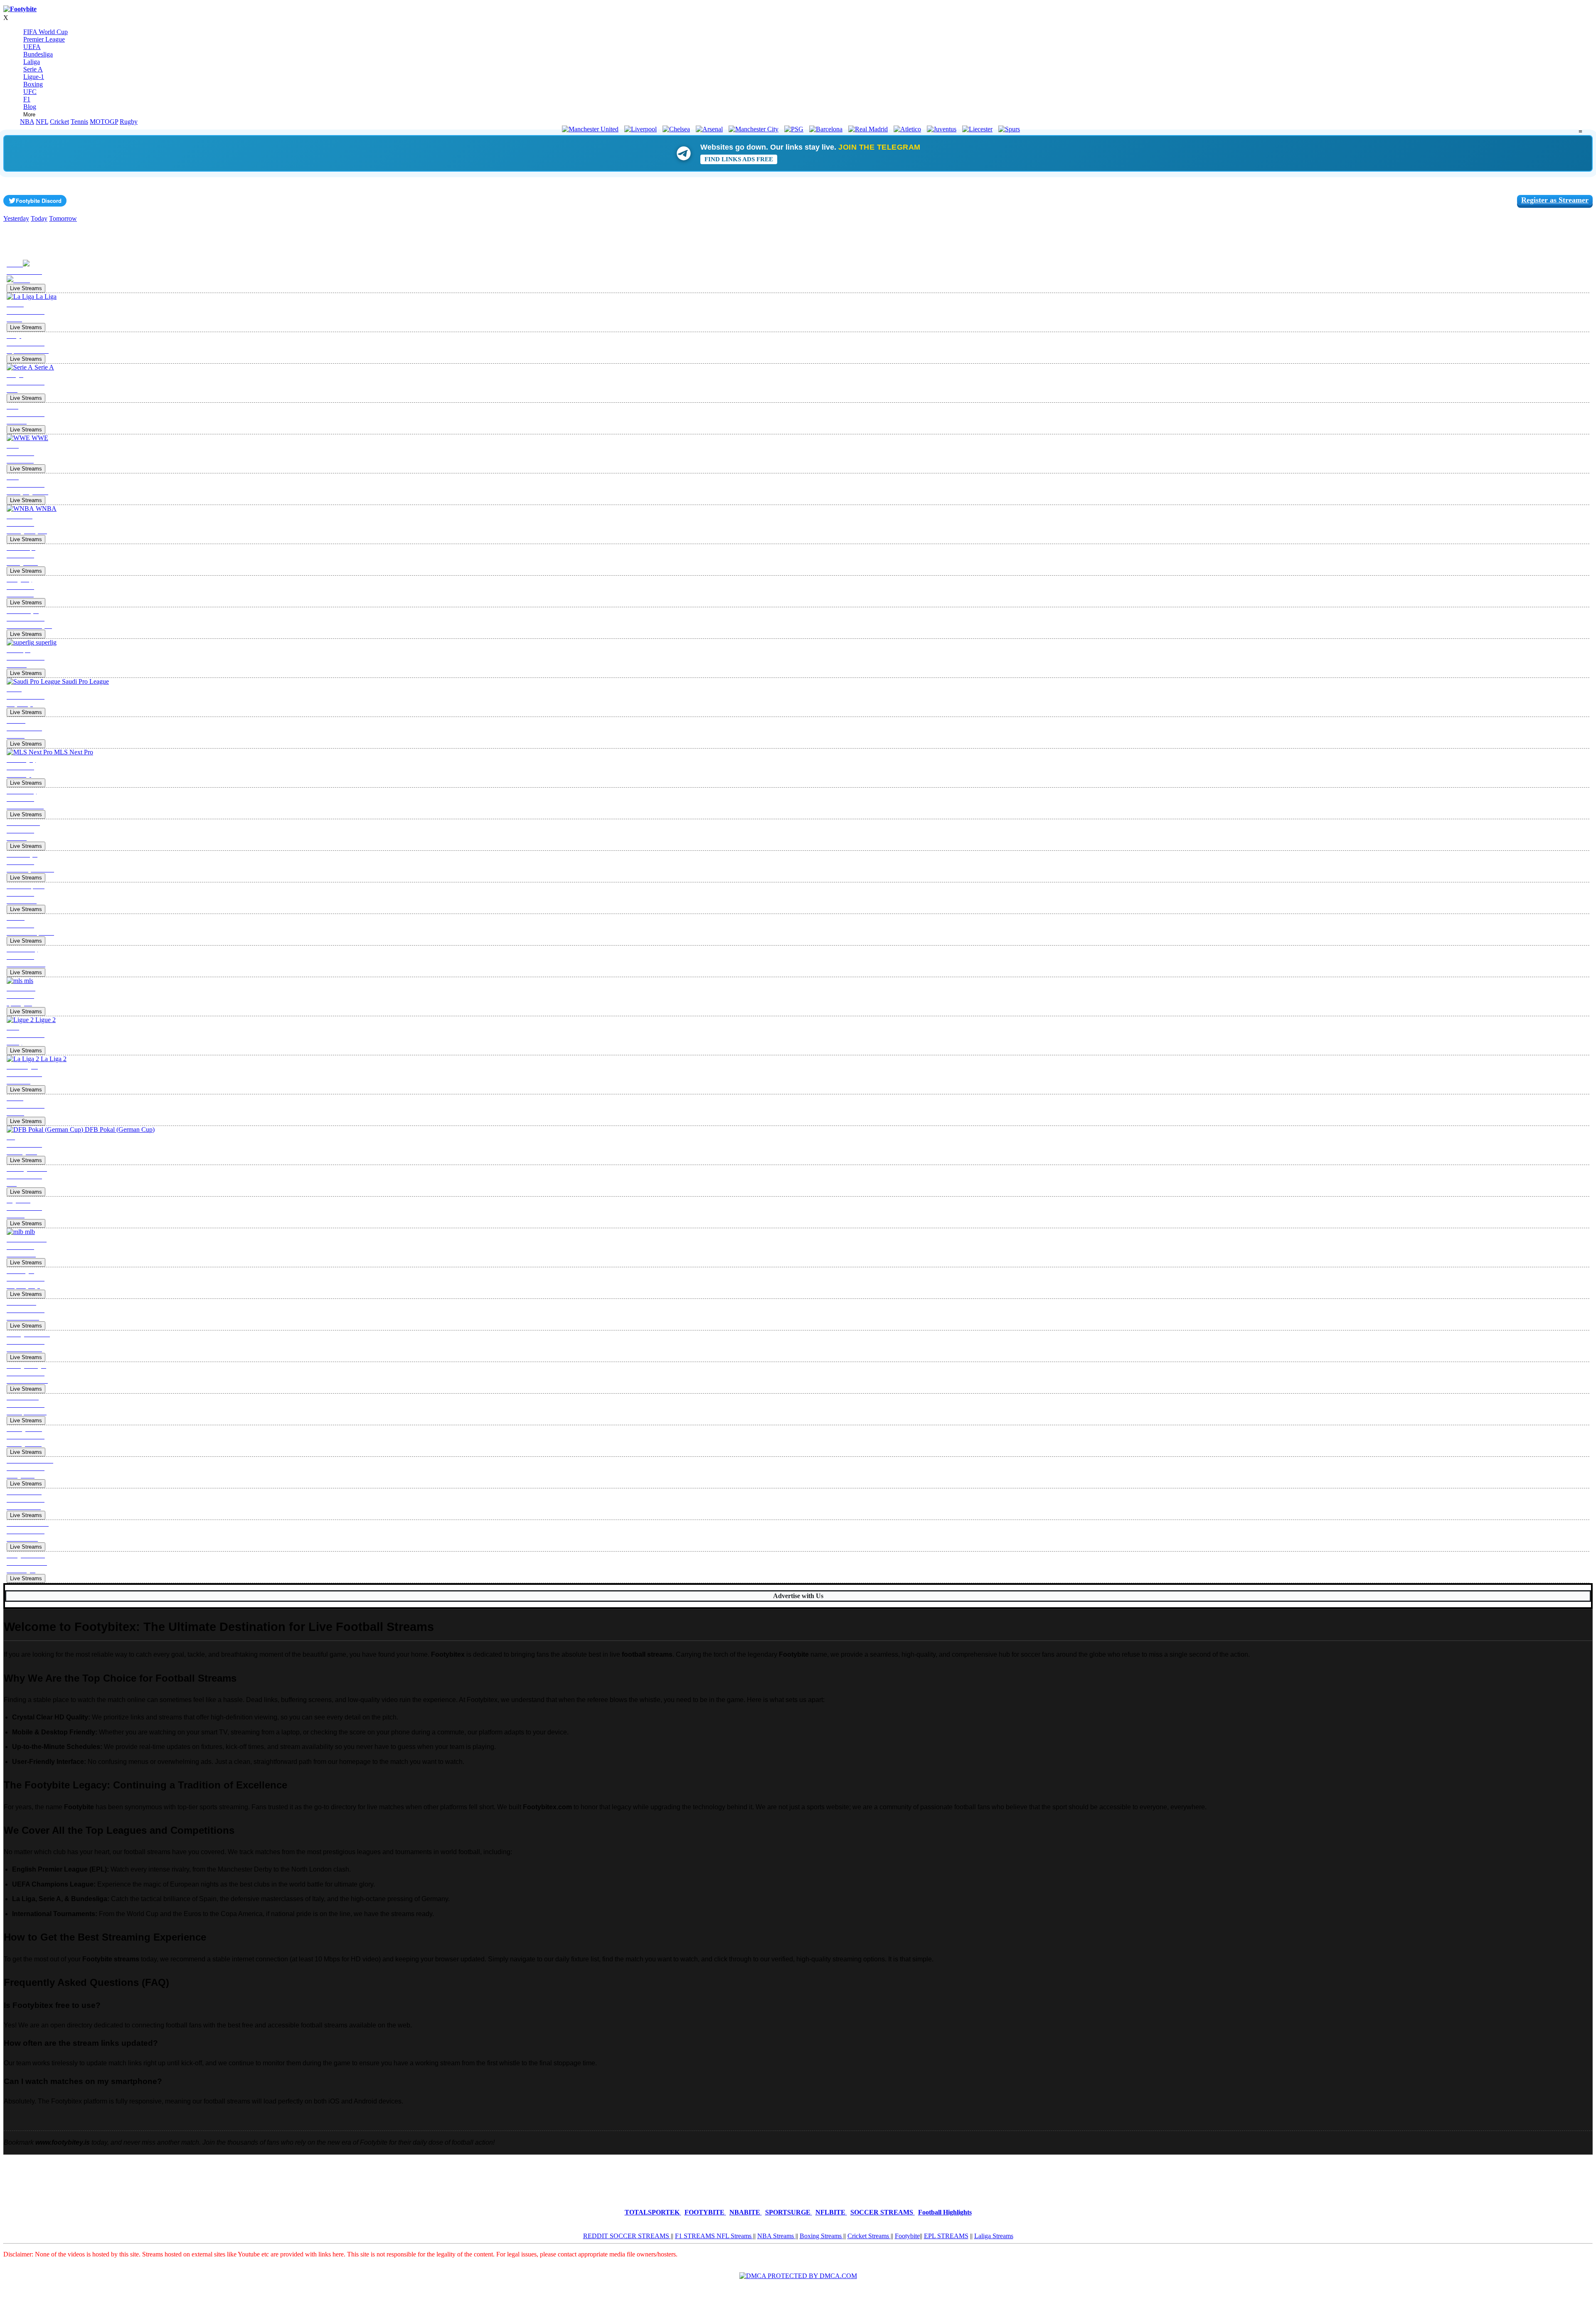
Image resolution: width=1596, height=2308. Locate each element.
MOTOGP (104, 122)
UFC (30, 92)
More (29, 115)
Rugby (129, 122)
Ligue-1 (34, 77)
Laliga (32, 62)
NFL (42, 122)
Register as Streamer (1555, 200)
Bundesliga (38, 54)
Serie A (33, 69)
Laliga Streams (994, 2236)
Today (39, 218)
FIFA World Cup (46, 32)
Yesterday (16, 218)
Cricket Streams (869, 2236)
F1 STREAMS (696, 2236)
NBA (27, 122)
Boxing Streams (821, 2236)
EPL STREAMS (946, 2236)
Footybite (907, 2236)
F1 (27, 99)
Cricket (59, 122)
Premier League (44, 39)
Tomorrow (63, 218)
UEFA (32, 47)
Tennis (79, 122)
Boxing (33, 84)
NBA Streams (776, 2236)
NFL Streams (735, 2236)
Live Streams (26, 288)
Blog (30, 107)
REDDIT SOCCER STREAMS (627, 2236)
